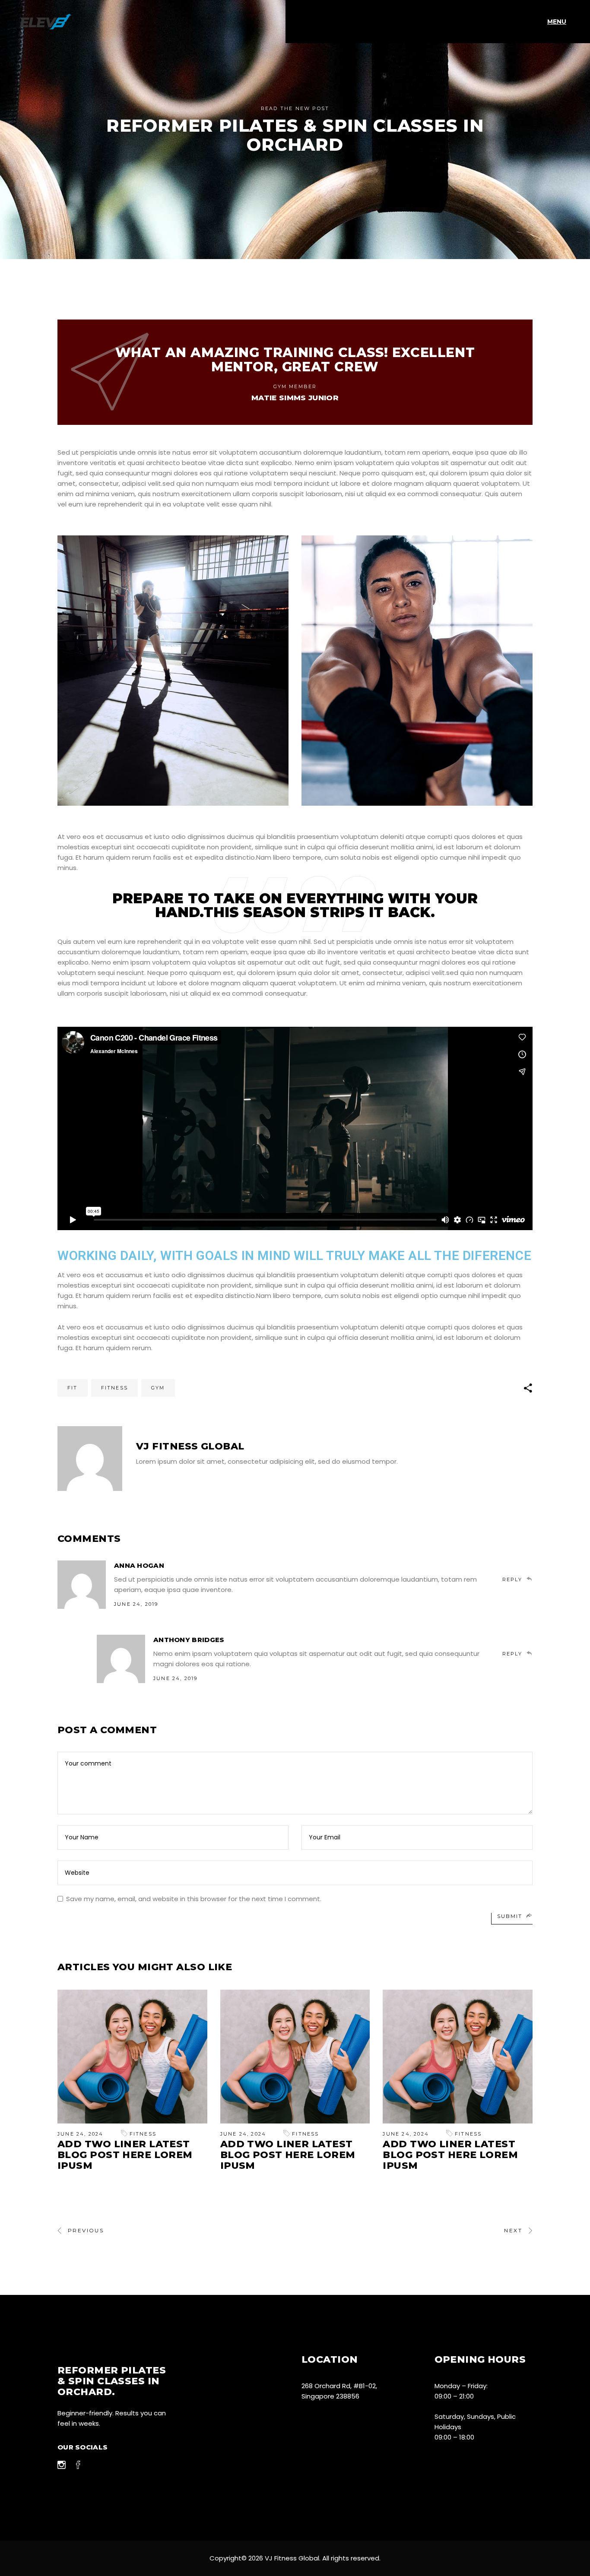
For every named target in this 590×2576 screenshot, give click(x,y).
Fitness (114, 1388)
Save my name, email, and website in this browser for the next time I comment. (194, 1899)
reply (512, 1579)
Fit (73, 1388)
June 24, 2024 (81, 2134)
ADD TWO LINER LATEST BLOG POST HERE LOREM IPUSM (125, 2155)
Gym (158, 1388)
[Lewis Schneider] (90, 1459)
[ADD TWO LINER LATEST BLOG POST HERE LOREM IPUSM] (132, 2056)
